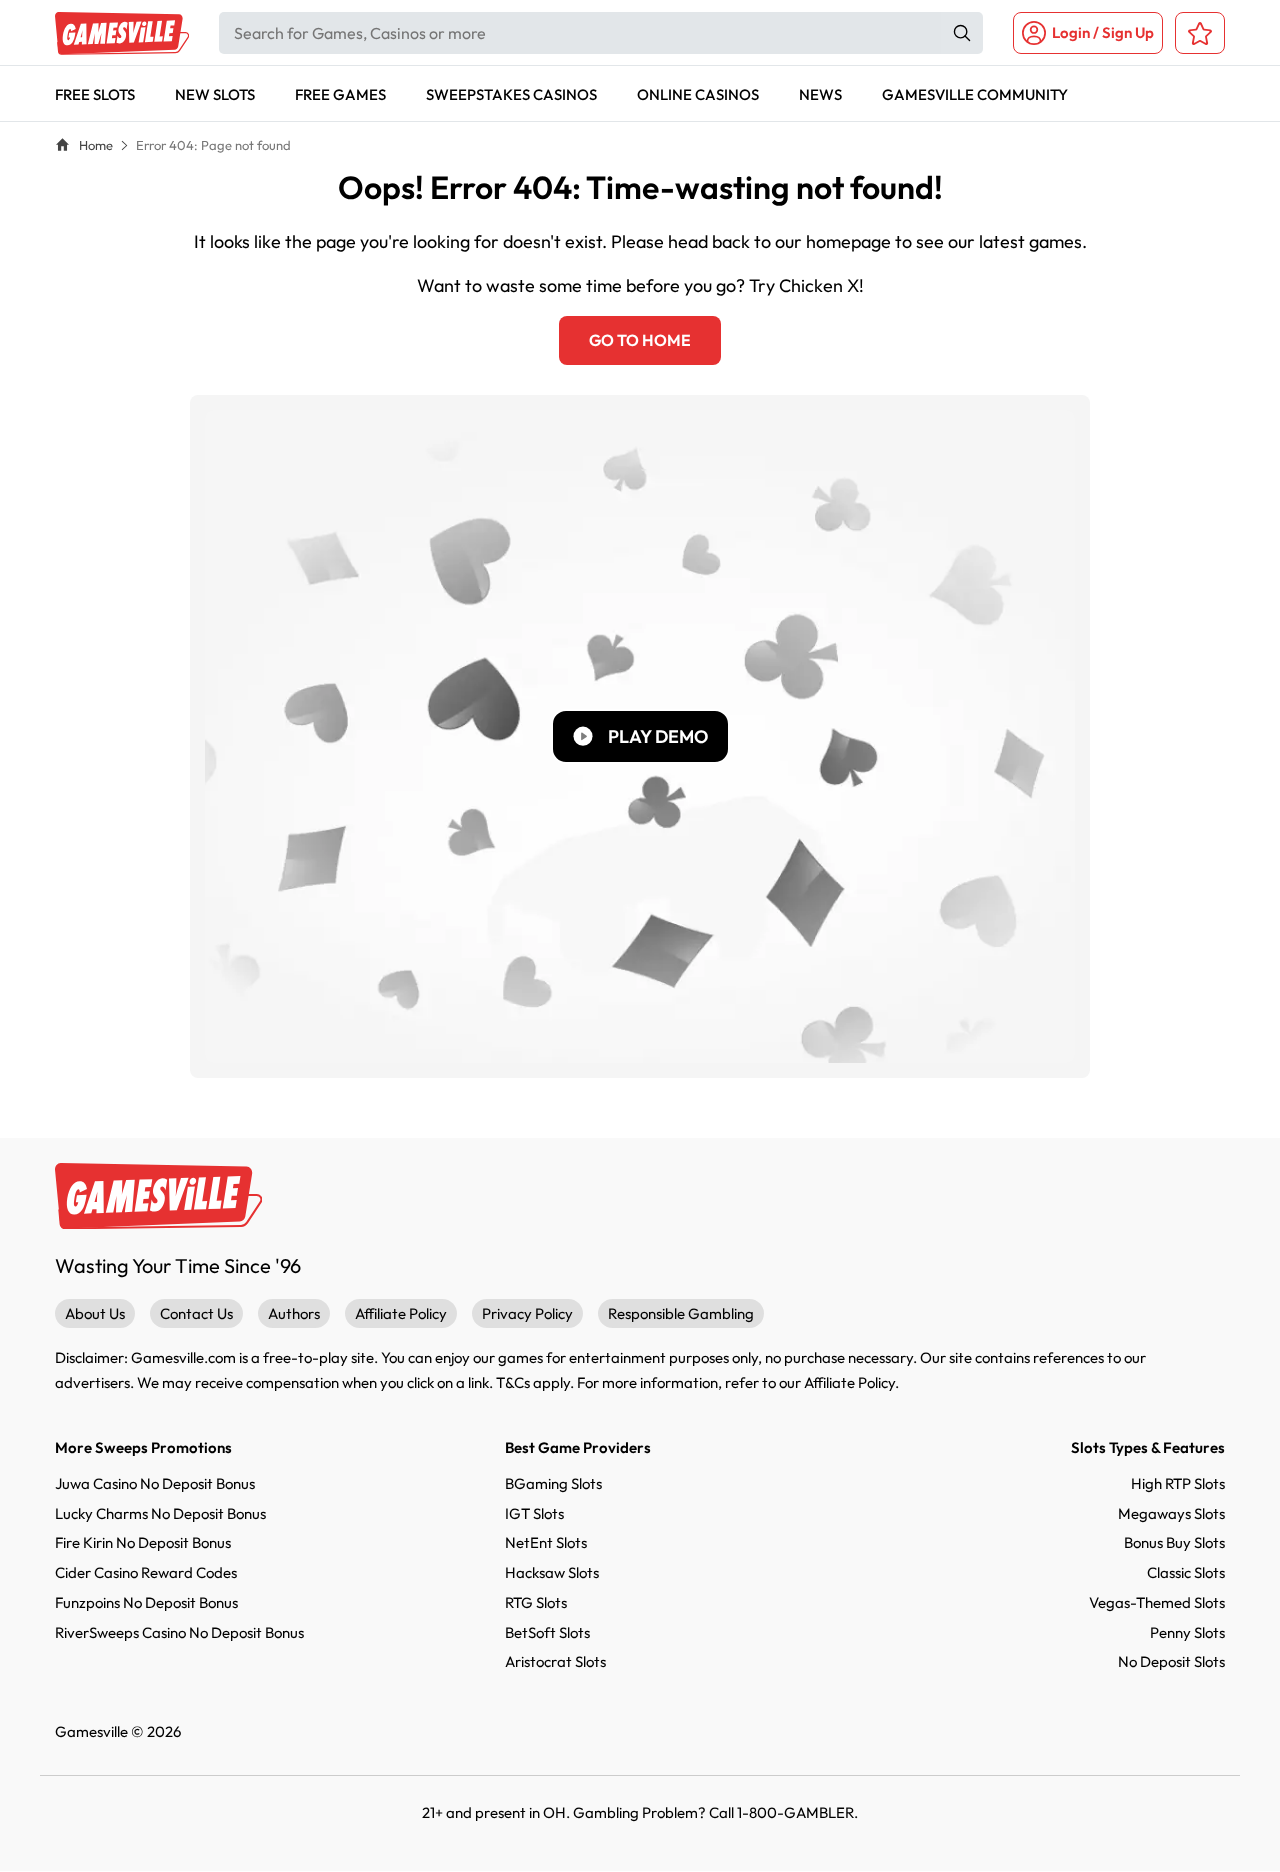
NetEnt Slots (546, 1542)
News (820, 94)
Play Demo (658, 736)
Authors (294, 1313)
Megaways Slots (1171, 1513)
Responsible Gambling (681, 1313)
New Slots (215, 94)
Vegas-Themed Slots (1157, 1602)
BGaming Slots (553, 1483)
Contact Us (196, 1313)
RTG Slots (536, 1602)
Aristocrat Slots (555, 1661)
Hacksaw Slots (552, 1572)
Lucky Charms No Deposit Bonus (160, 1513)
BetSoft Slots (547, 1632)
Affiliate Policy (401, 1313)
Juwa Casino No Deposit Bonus (155, 1483)
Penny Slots (1187, 1632)
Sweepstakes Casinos (511, 94)
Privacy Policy (527, 1313)
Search (962, 33)
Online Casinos (698, 94)
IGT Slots (534, 1513)
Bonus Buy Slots (1174, 1542)
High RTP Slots (1178, 1483)
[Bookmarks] (1200, 33)
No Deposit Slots (1171, 1661)
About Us (95, 1313)
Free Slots (95, 94)
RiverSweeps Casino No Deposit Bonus (179, 1632)
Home (96, 145)
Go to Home (640, 340)
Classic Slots (1186, 1572)
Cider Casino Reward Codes (146, 1572)
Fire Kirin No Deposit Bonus (143, 1542)
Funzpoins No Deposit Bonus (146, 1602)
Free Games (340, 94)
